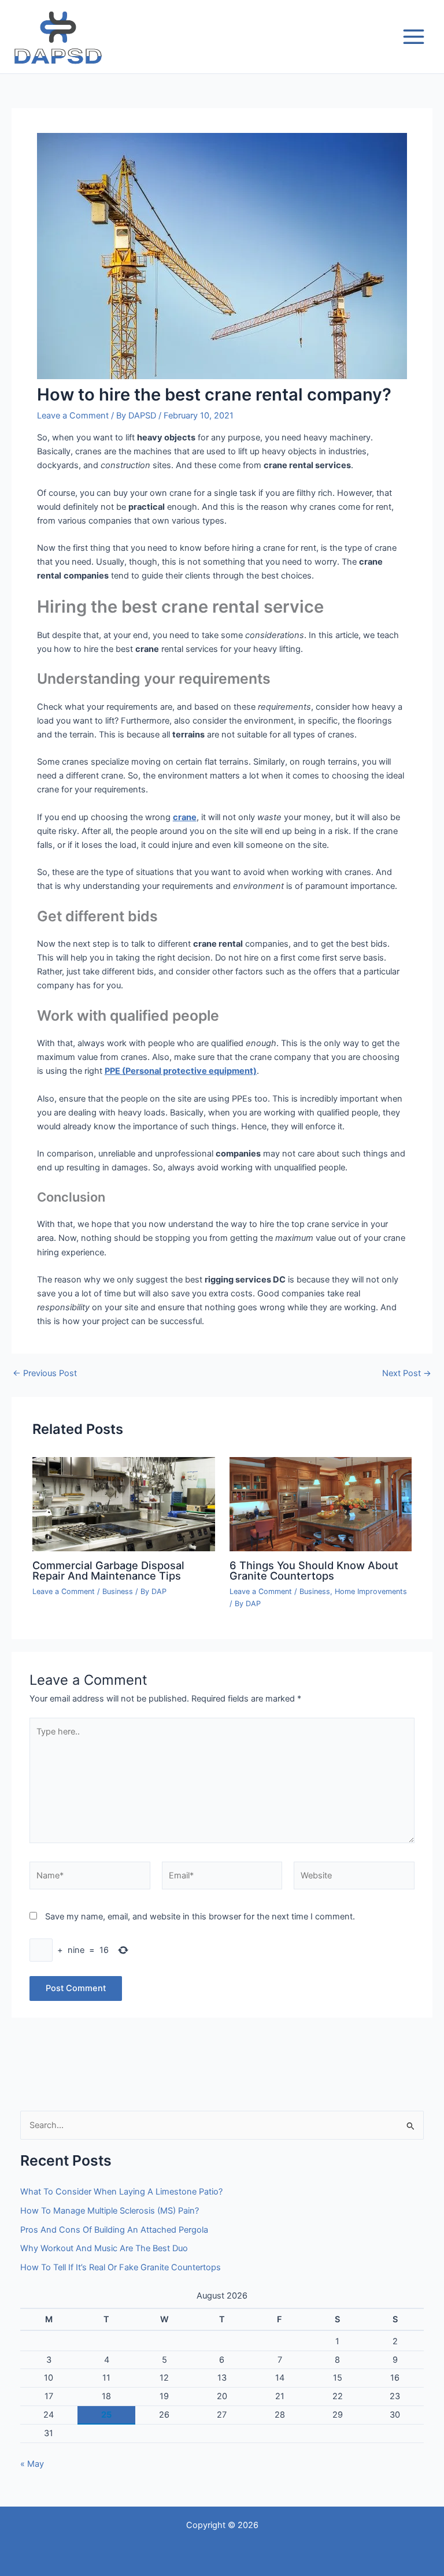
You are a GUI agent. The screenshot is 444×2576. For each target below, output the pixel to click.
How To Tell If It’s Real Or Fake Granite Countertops (121, 2267)
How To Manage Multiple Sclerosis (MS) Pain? (110, 2211)
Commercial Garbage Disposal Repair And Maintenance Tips (108, 1570)
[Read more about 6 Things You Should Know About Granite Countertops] (321, 1503)
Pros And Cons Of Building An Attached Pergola (114, 2230)
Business (118, 1591)
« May (32, 2464)
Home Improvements (371, 1591)
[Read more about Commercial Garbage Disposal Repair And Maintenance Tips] (123, 1503)
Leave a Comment (73, 416)
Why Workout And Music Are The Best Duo (104, 2248)
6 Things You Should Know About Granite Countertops (314, 1570)
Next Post (407, 1374)
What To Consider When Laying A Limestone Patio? (121, 2192)
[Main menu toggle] (414, 37)
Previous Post (45, 1374)
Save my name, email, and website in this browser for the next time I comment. (200, 1917)
